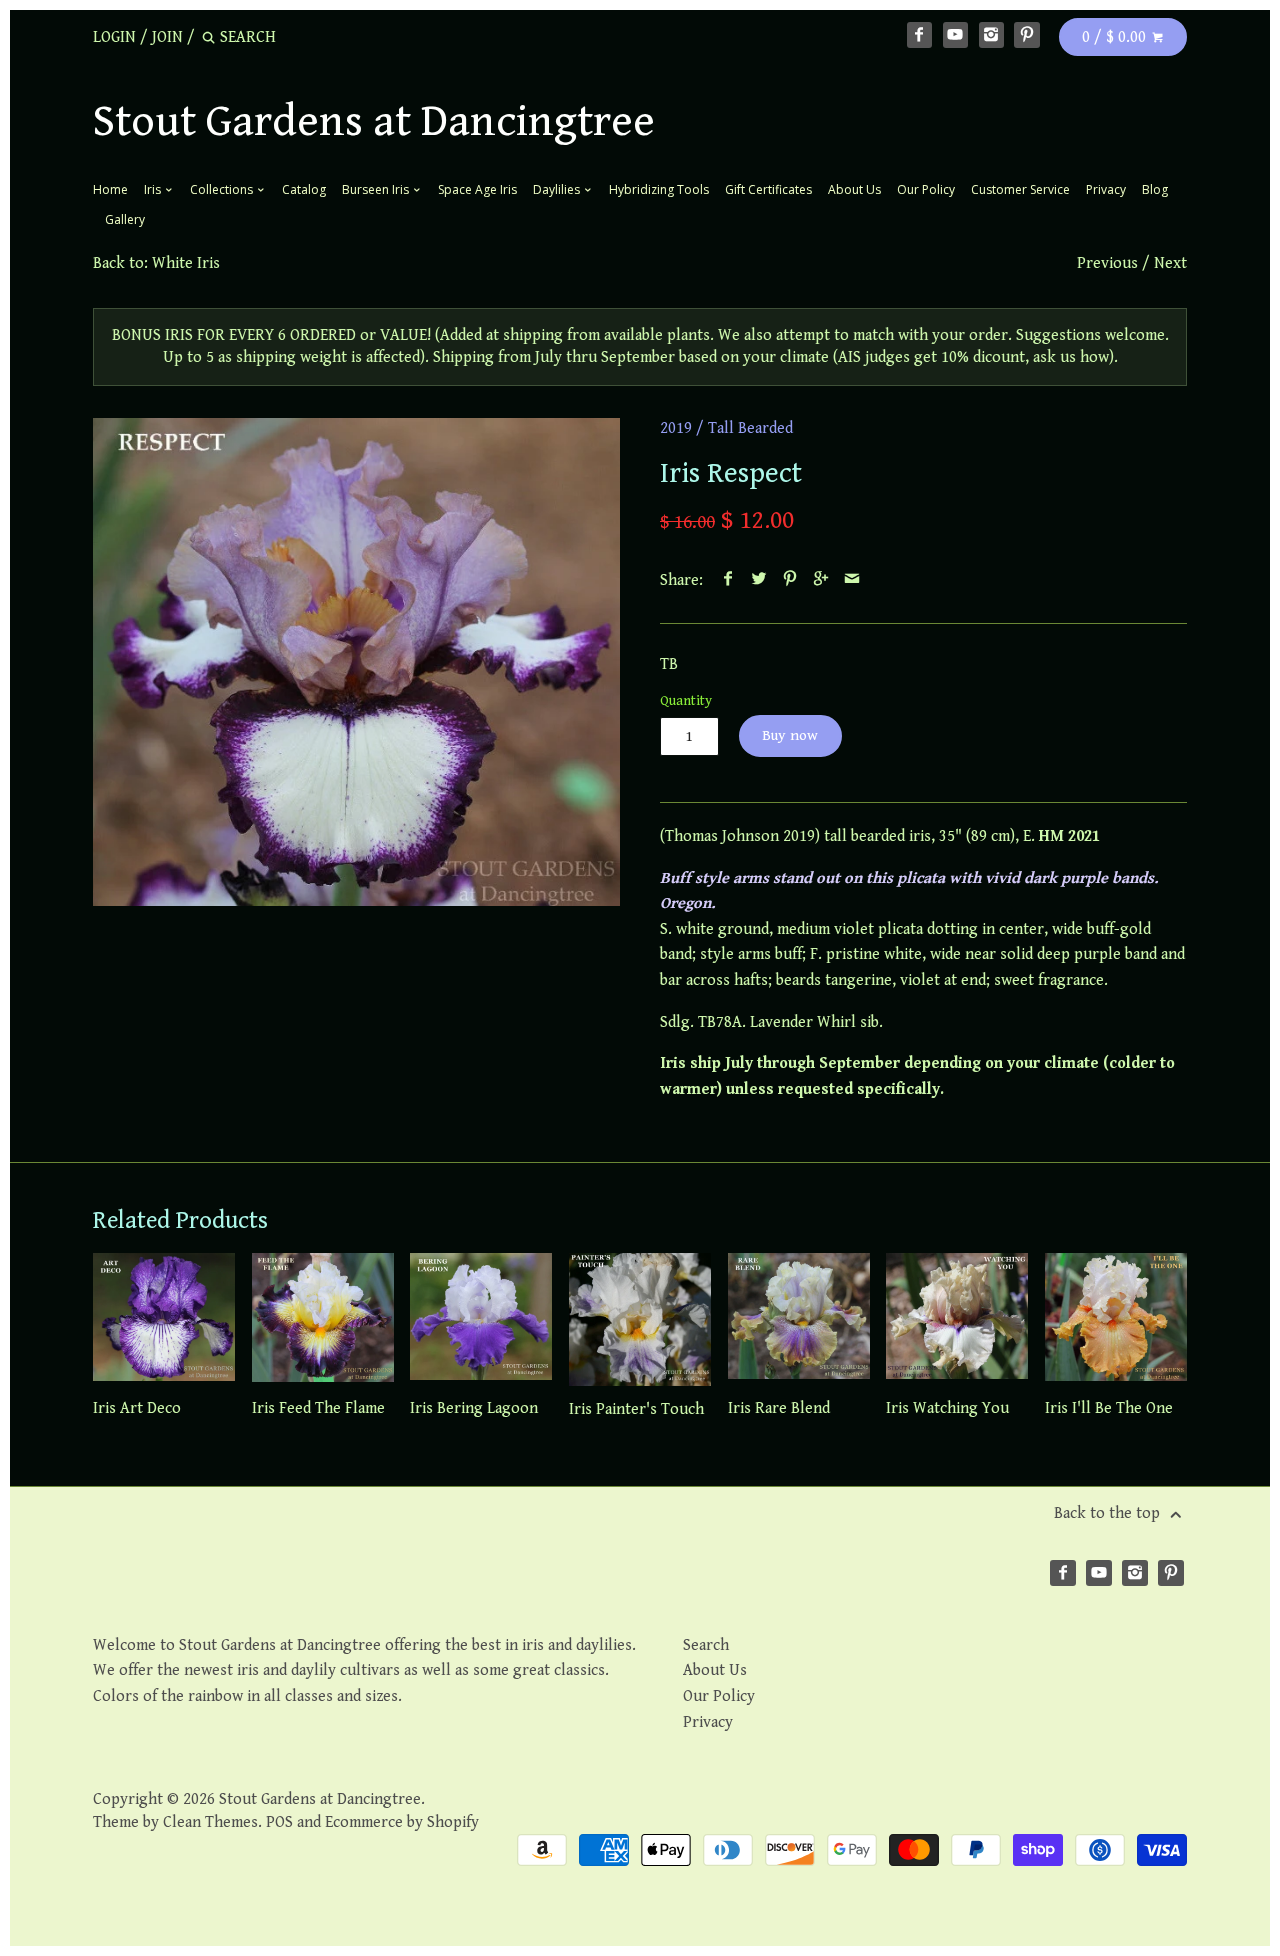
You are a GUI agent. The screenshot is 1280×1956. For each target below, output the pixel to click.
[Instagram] (992, 35)
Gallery (125, 219)
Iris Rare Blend (779, 1408)
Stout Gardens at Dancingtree (374, 122)
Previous (1107, 263)
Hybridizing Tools (659, 189)
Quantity (686, 700)
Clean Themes (210, 1822)
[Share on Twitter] (759, 580)
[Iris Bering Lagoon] (481, 1319)
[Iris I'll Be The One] (1116, 1319)
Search (706, 1645)
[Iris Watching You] (957, 1319)
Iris (154, 189)
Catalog (304, 189)
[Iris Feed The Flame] (323, 1319)
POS (279, 1822)
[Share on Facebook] (728, 580)
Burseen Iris (377, 189)
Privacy (1106, 189)
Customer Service (1020, 189)
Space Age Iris (477, 189)
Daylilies (558, 189)
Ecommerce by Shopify (402, 1822)
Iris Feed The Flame (318, 1408)
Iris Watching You (947, 1408)
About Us (854, 189)
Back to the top (1109, 1513)
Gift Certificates (768, 189)
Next (1170, 263)
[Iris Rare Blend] (799, 1319)
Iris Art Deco (137, 1408)
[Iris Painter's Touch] (640, 1319)
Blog (1155, 189)
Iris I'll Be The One (1109, 1408)
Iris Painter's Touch (636, 1409)
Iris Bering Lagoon (474, 1408)
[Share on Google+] (821, 580)
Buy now (790, 735)
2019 (676, 428)
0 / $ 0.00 (1116, 37)
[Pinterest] (1027, 35)
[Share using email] (852, 580)
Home (110, 189)
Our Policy (926, 189)
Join (167, 37)
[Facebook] (920, 35)
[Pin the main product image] (790, 580)
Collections (223, 189)
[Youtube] (956, 35)
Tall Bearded (750, 428)
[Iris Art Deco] (164, 1319)
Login (114, 37)
